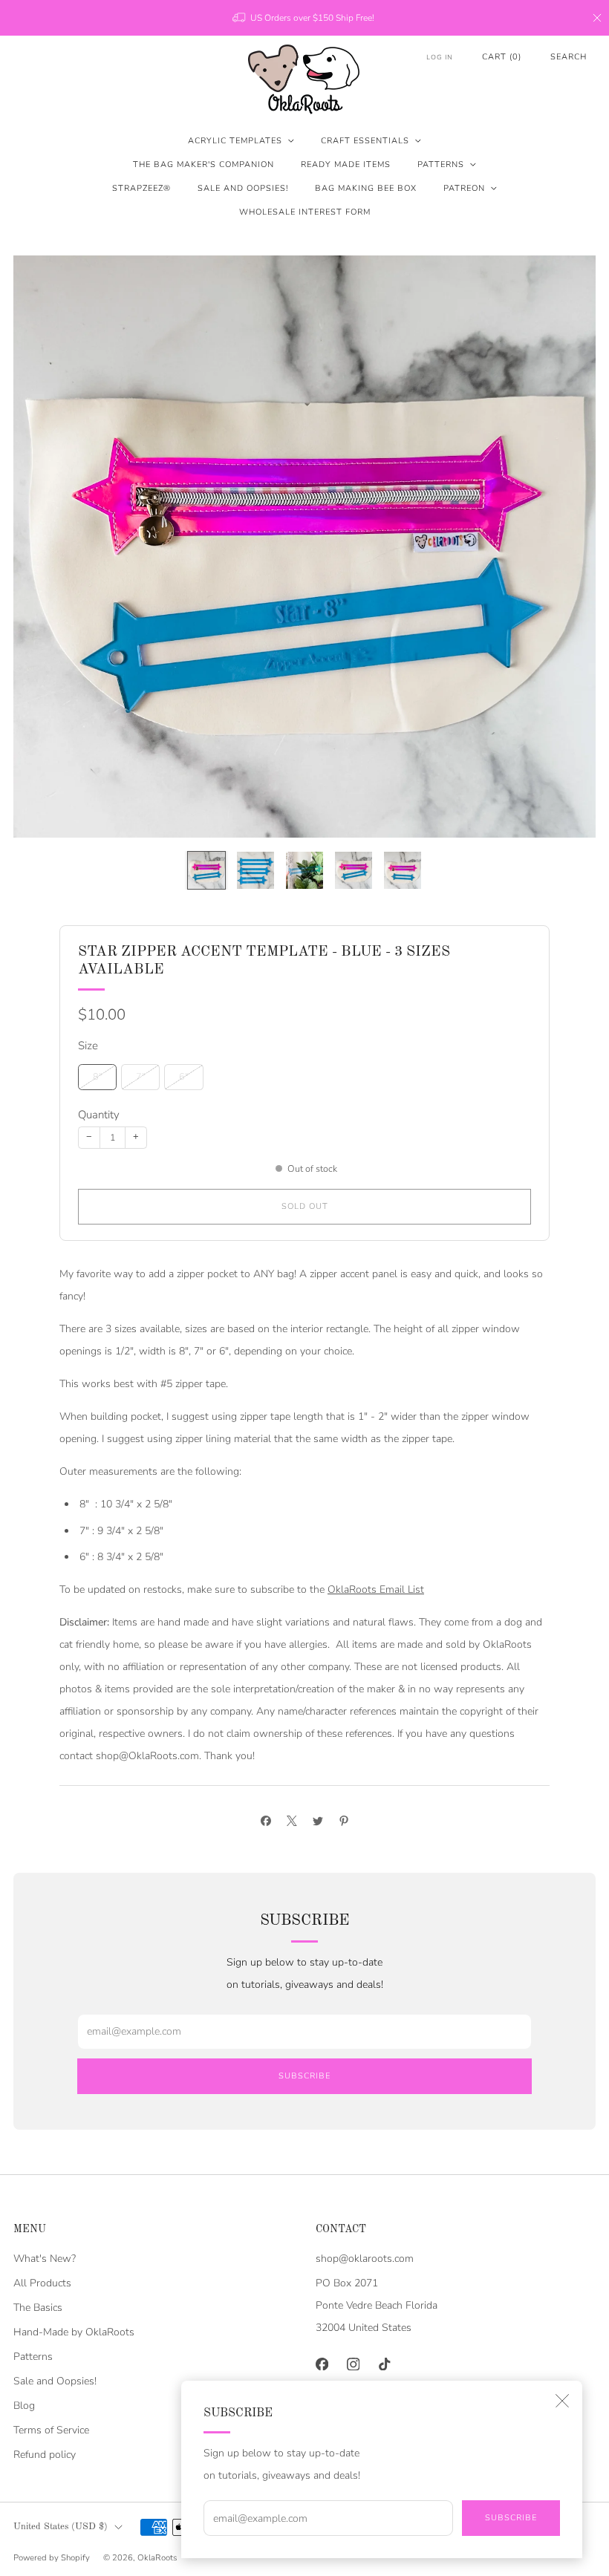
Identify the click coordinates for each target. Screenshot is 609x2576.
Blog (24, 2406)
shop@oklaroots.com (365, 2259)
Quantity (99, 1115)
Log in (440, 57)
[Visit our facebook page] (322, 2364)
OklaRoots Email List (376, 1589)
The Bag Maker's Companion (203, 164)
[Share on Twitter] (317, 1820)
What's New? (45, 2259)
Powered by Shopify (52, 2558)
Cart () (502, 57)
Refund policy (45, 2455)
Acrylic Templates (235, 141)
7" (141, 1076)
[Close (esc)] (562, 2401)
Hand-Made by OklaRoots (74, 2332)
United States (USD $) (61, 2527)
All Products (42, 2283)
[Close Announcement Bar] (597, 18)
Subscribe (511, 2518)
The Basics (38, 2308)
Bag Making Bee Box (366, 188)
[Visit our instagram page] (353, 2364)
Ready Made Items (346, 164)
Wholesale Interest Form (305, 212)
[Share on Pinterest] (343, 1820)
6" (184, 1076)
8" (98, 1076)
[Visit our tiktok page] (384, 2364)
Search (569, 57)
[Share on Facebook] (266, 1820)
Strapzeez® (141, 188)
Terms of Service (51, 2430)
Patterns (441, 164)
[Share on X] (292, 1820)
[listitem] (304, 18)
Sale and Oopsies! (243, 188)
